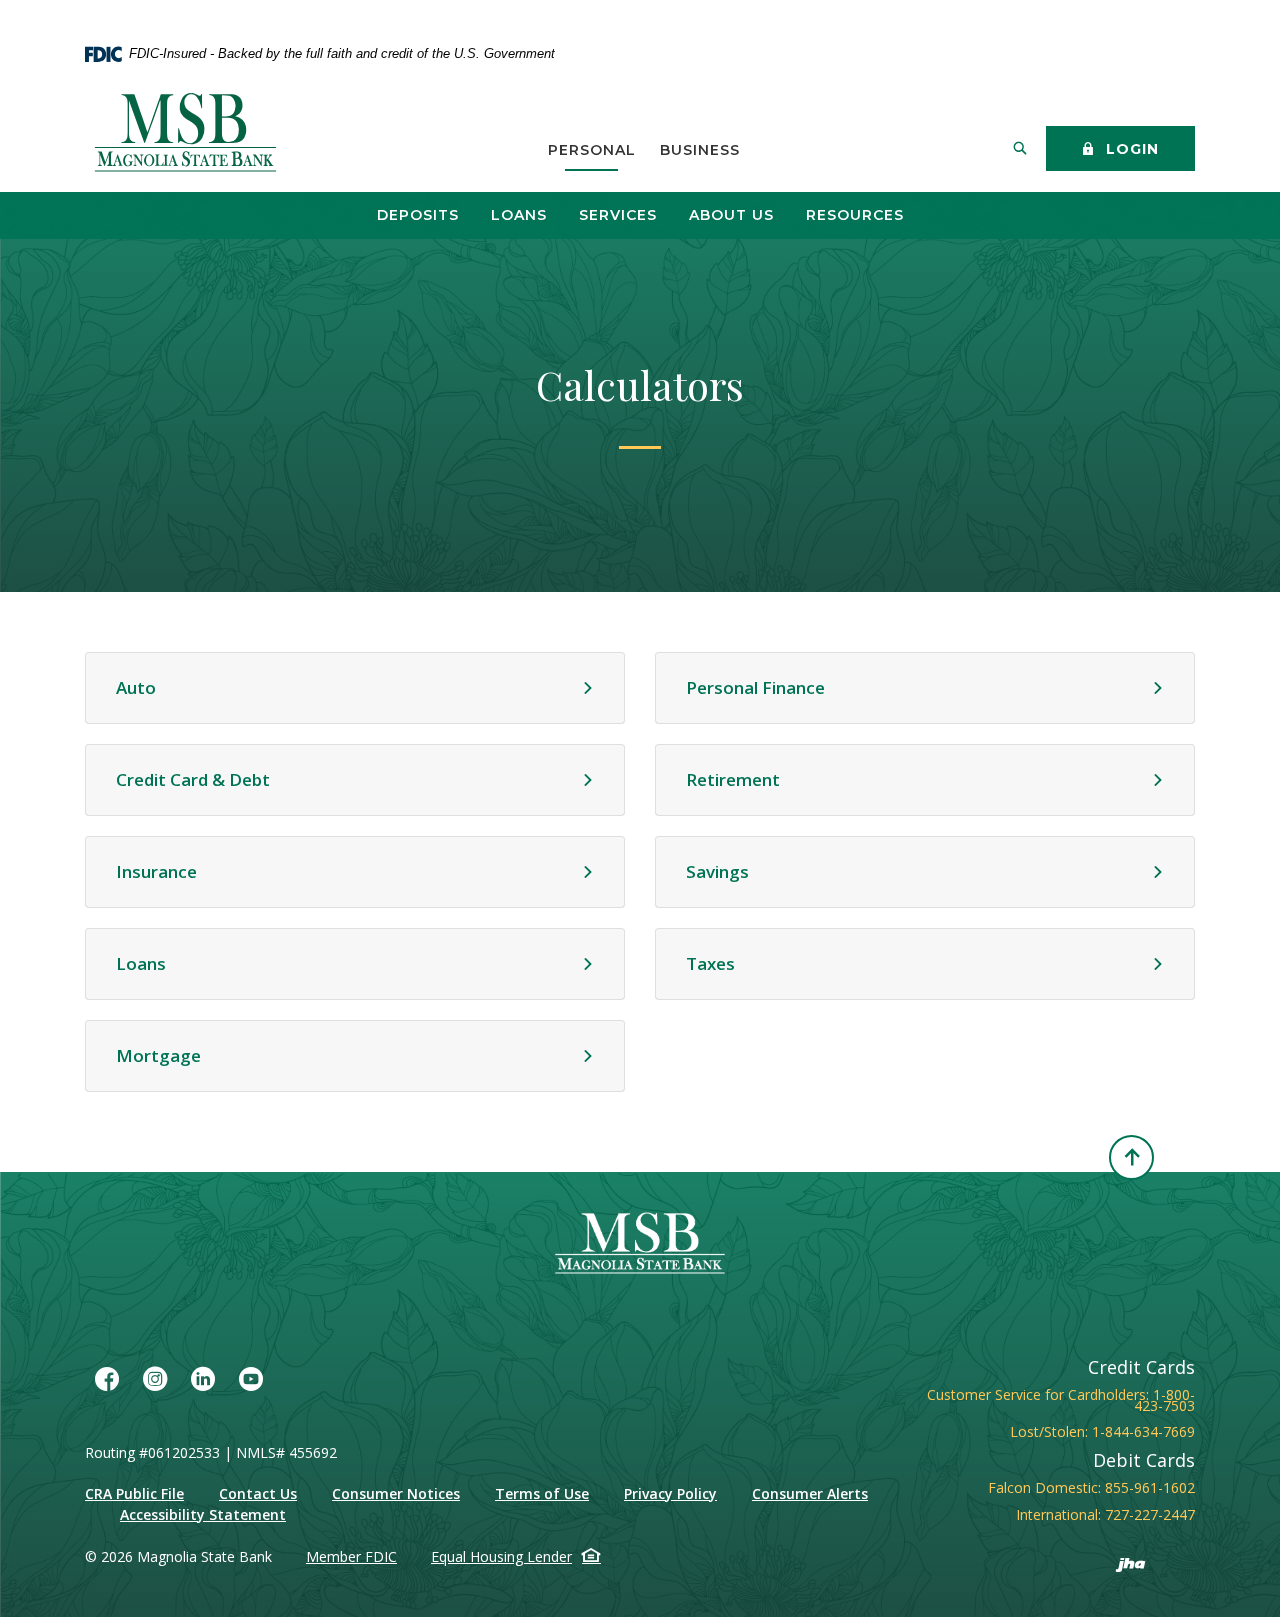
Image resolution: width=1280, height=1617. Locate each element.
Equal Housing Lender (501, 1556)
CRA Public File (134, 1493)
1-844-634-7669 (1143, 1431)
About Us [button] (731, 215)
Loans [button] (519, 215)
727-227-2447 (1150, 1514)
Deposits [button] (418, 215)
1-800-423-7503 (1164, 1400)
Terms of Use (542, 1493)
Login (1130, 149)
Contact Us (258, 1493)
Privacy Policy (670, 1493)
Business (700, 150)
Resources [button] (855, 215)
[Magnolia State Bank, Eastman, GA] (188, 134)
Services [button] (618, 215)
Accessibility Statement (203, 1514)
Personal (592, 150)
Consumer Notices (396, 1493)
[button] (355, 688)
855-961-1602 (1150, 1487)
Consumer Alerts (810, 1493)
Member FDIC (351, 1556)
